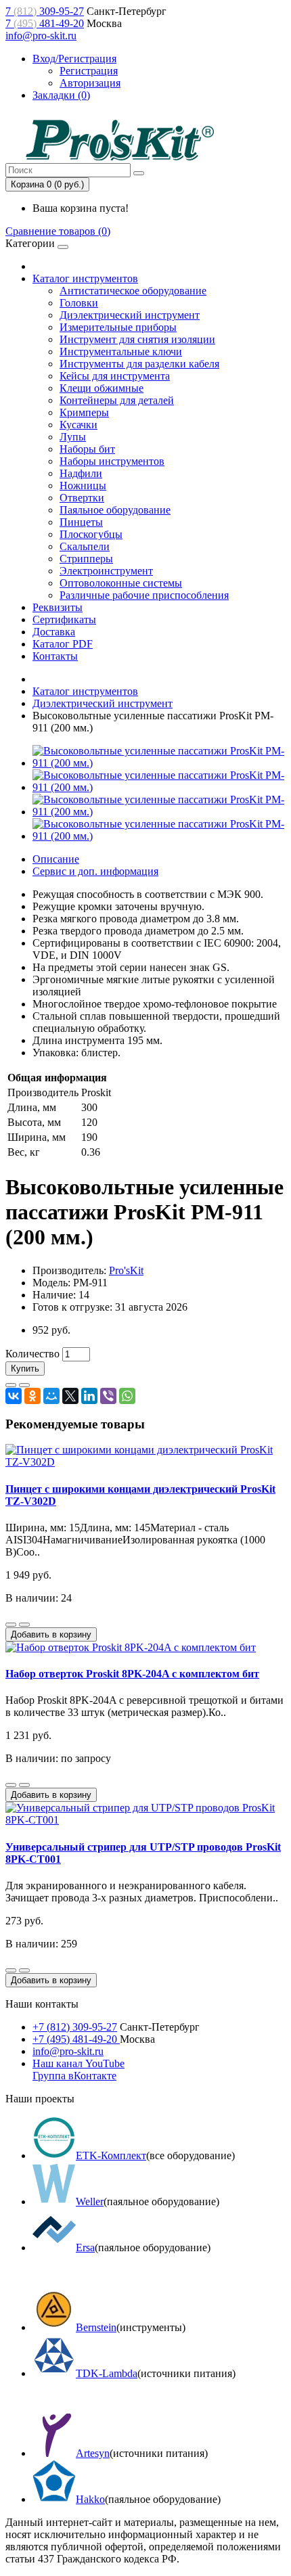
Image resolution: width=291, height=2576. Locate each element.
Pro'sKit (126, 1270)
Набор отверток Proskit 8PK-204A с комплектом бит (132, 1674)
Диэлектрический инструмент (130, 315)
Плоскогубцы (91, 534)
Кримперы (84, 412)
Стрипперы (86, 559)
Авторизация (90, 83)
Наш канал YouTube (79, 2063)
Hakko (90, 2499)
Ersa (85, 2247)
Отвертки (82, 498)
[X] (70, 1396)
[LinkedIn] (89, 1396)
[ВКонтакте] (14, 1396)
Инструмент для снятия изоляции (137, 339)
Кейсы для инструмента (115, 376)
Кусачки (79, 425)
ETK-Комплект (111, 2155)
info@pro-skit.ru (41, 36)
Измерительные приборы (118, 327)
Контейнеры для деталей (117, 400)
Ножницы (83, 485)
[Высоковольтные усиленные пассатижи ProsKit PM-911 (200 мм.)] (159, 763)
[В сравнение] (24, 1385)
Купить (25, 1369)
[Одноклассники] (32, 1396)
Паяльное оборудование (115, 510)
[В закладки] (11, 1385)
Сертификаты (64, 619)
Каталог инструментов (85, 278)
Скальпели (85, 546)
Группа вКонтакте (74, 2076)
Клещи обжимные (102, 388)
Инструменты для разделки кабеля (139, 364)
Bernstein (96, 2327)
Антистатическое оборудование (133, 291)
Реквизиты (58, 607)
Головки (79, 303)
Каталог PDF (63, 644)
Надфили (81, 473)
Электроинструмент (106, 571)
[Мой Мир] (51, 1396)
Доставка (54, 632)
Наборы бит (87, 449)
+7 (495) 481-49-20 (76, 2039)
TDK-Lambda (107, 2373)
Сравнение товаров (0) (58, 231)
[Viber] (108, 1396)
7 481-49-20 (45, 23)
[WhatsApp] (127, 1396)
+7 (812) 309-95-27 (75, 2027)
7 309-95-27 (45, 11)
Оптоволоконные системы (121, 583)
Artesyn (93, 2453)
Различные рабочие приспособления (144, 595)
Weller (90, 2201)
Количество (32, 1354)
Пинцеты (81, 522)
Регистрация (89, 71)
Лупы (73, 437)
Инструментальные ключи (121, 352)
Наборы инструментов (112, 461)
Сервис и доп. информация (95, 871)
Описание (56, 859)
